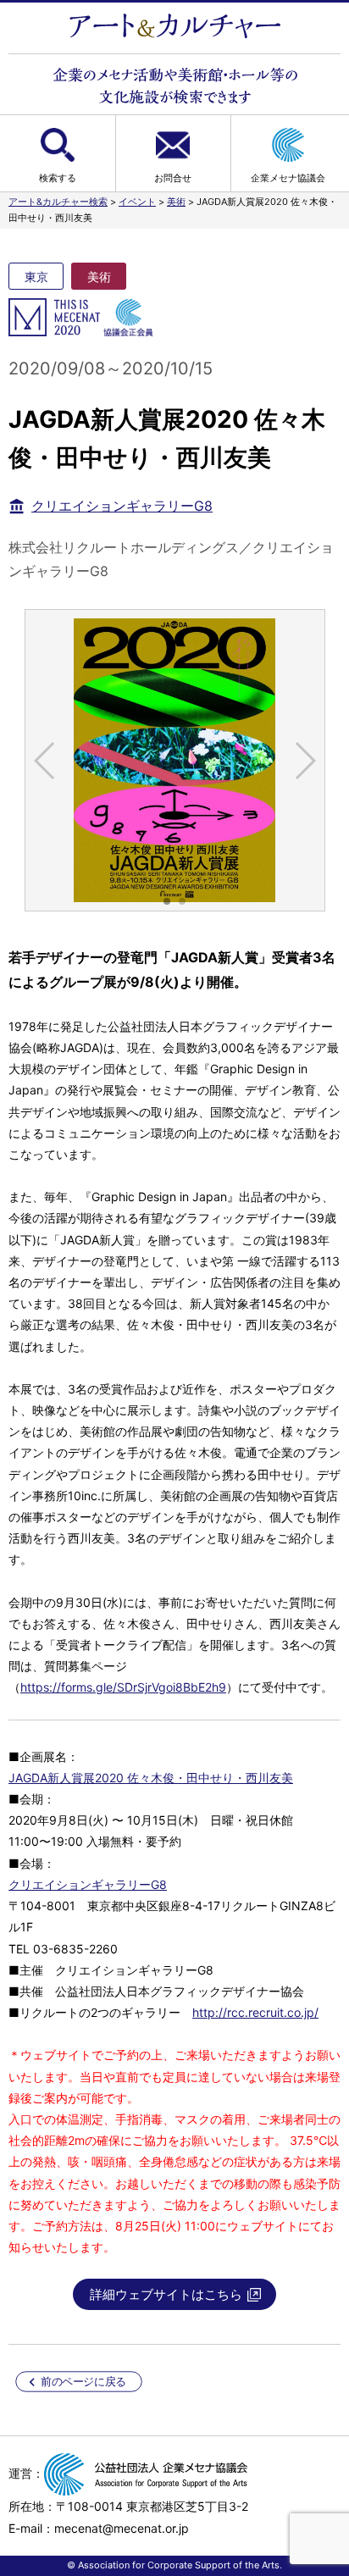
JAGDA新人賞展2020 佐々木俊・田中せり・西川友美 (151, 1778)
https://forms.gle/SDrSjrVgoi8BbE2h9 (123, 1687)
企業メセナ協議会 (288, 178)
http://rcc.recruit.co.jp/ (255, 2012)
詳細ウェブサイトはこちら (166, 2294)
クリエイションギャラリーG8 (122, 506)
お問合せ (173, 178)
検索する (58, 178)
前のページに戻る (83, 2382)
